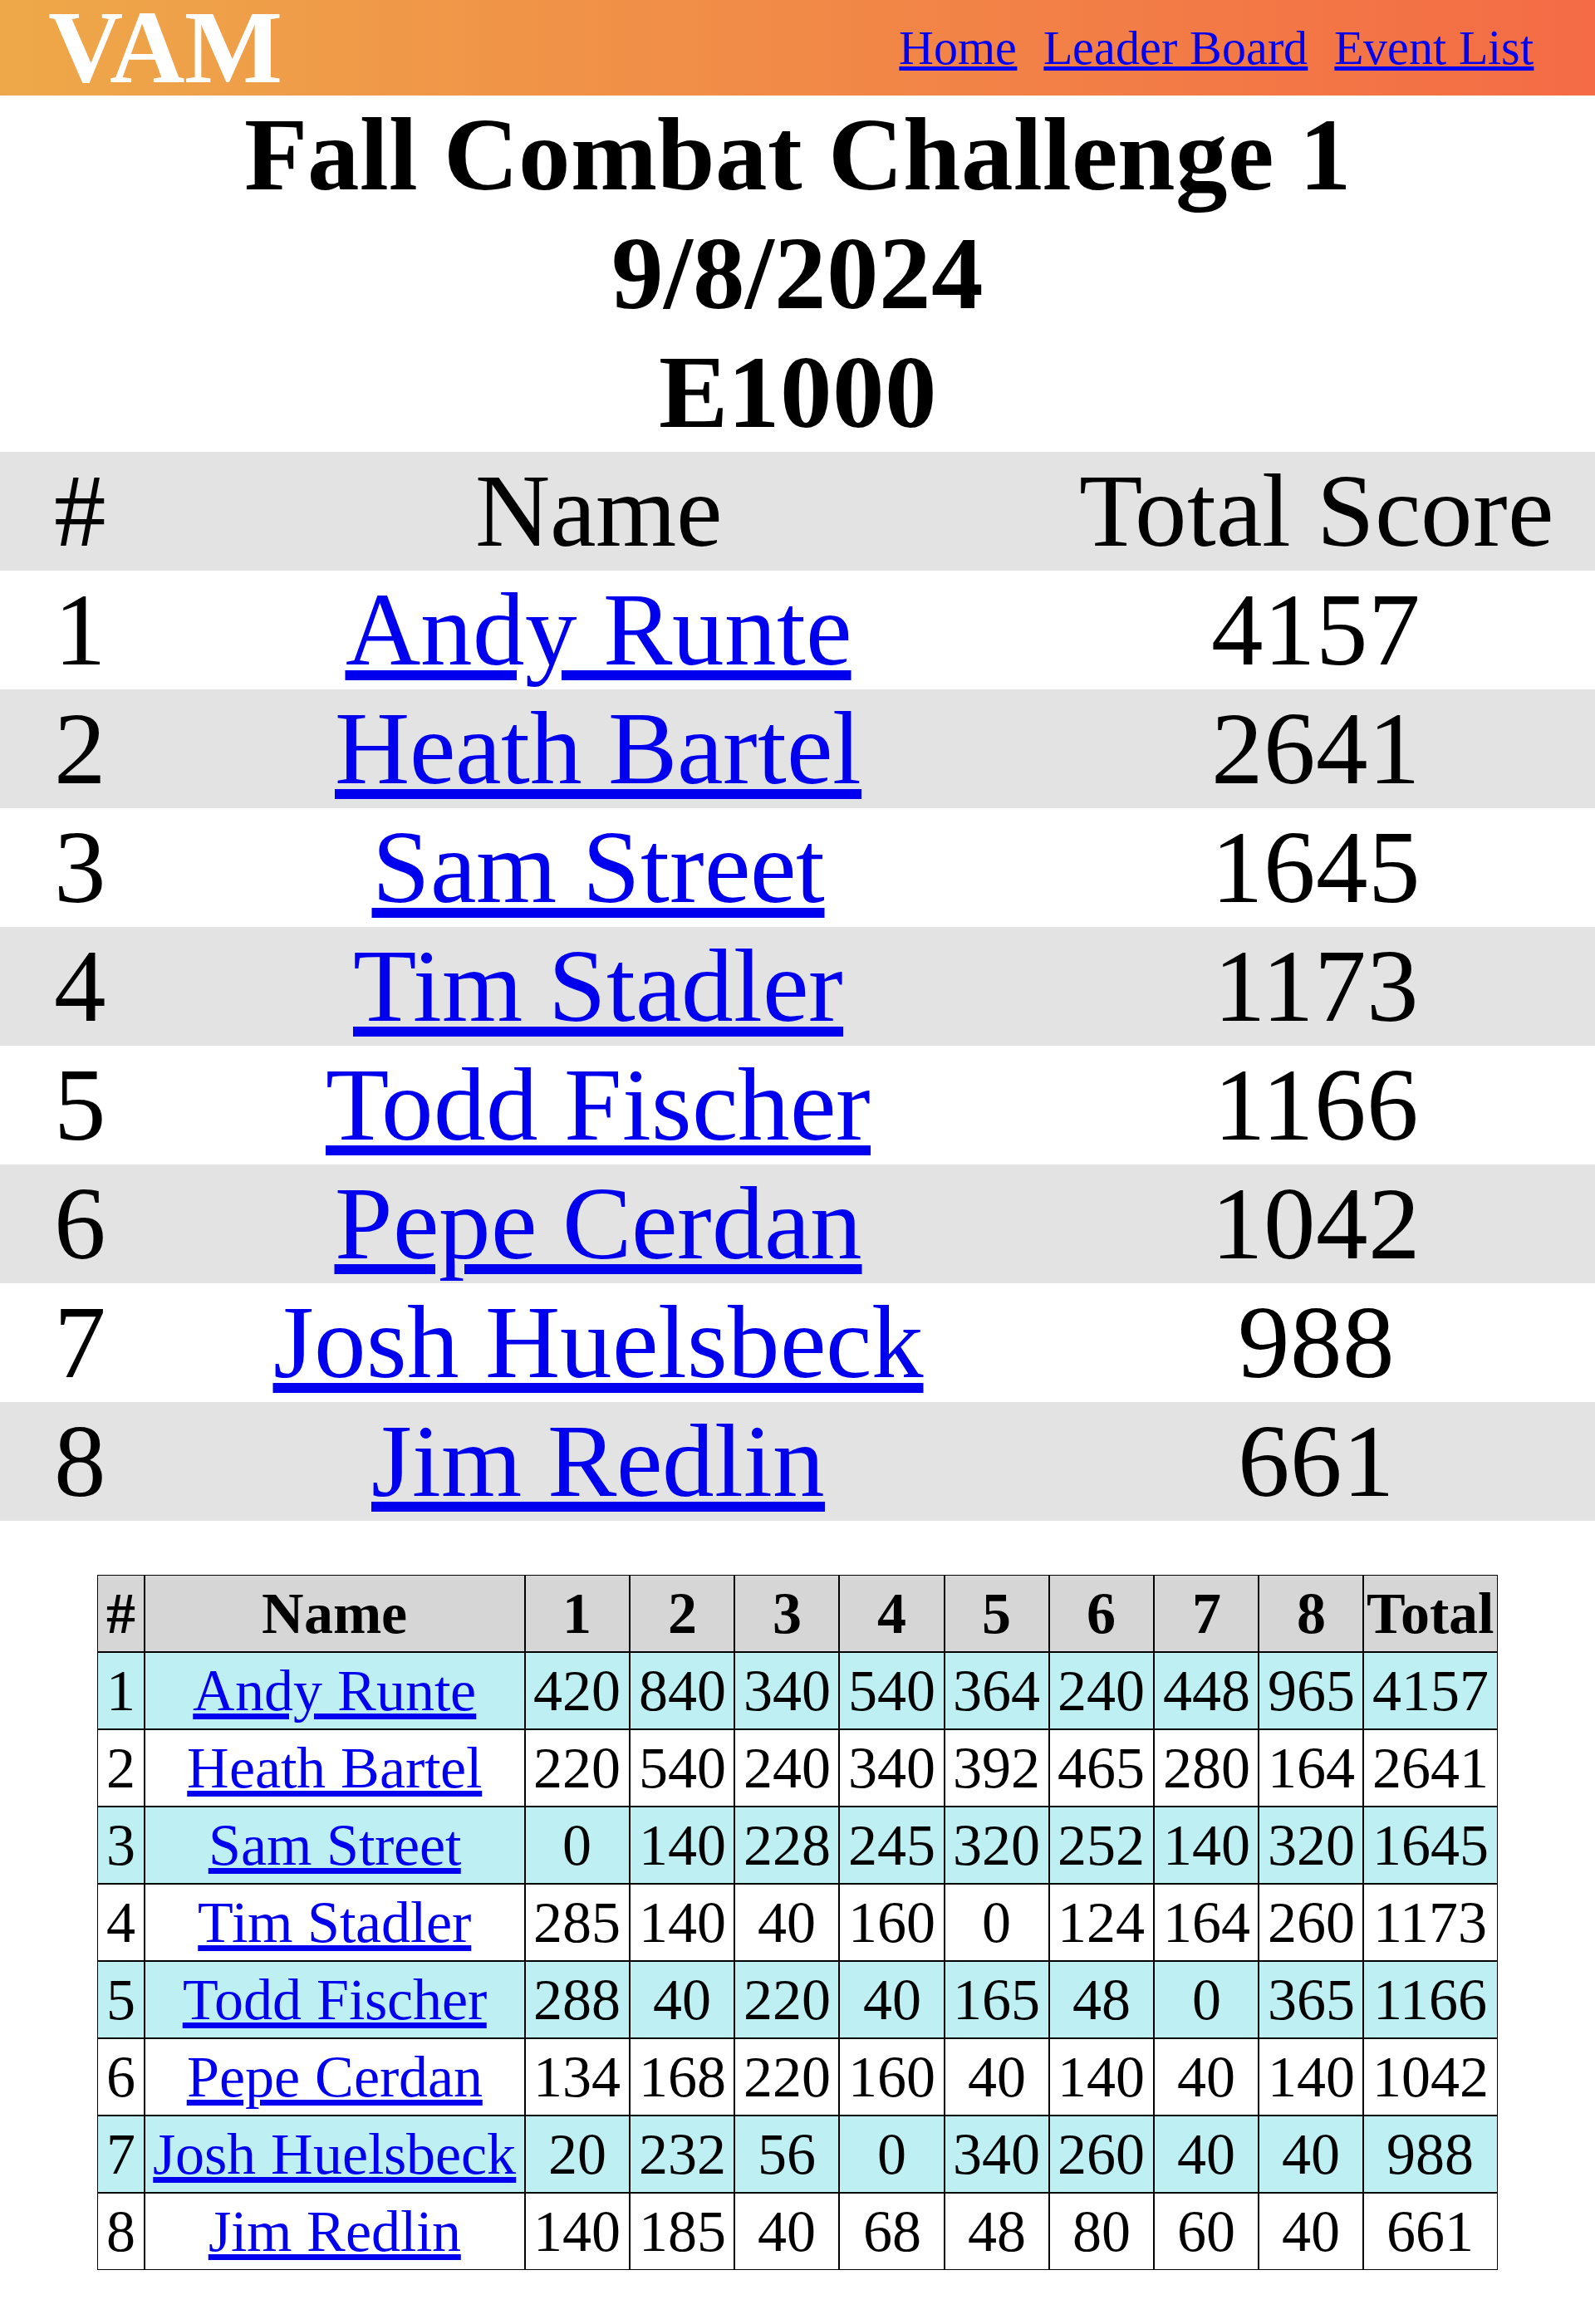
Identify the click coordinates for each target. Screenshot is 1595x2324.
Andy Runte (599, 630)
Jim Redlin (598, 1461)
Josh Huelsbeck (599, 1342)
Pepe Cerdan (599, 1223)
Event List (1434, 48)
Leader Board (1175, 48)
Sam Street (599, 867)
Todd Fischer (598, 1105)
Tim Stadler (598, 986)
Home (958, 48)
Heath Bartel (598, 748)
